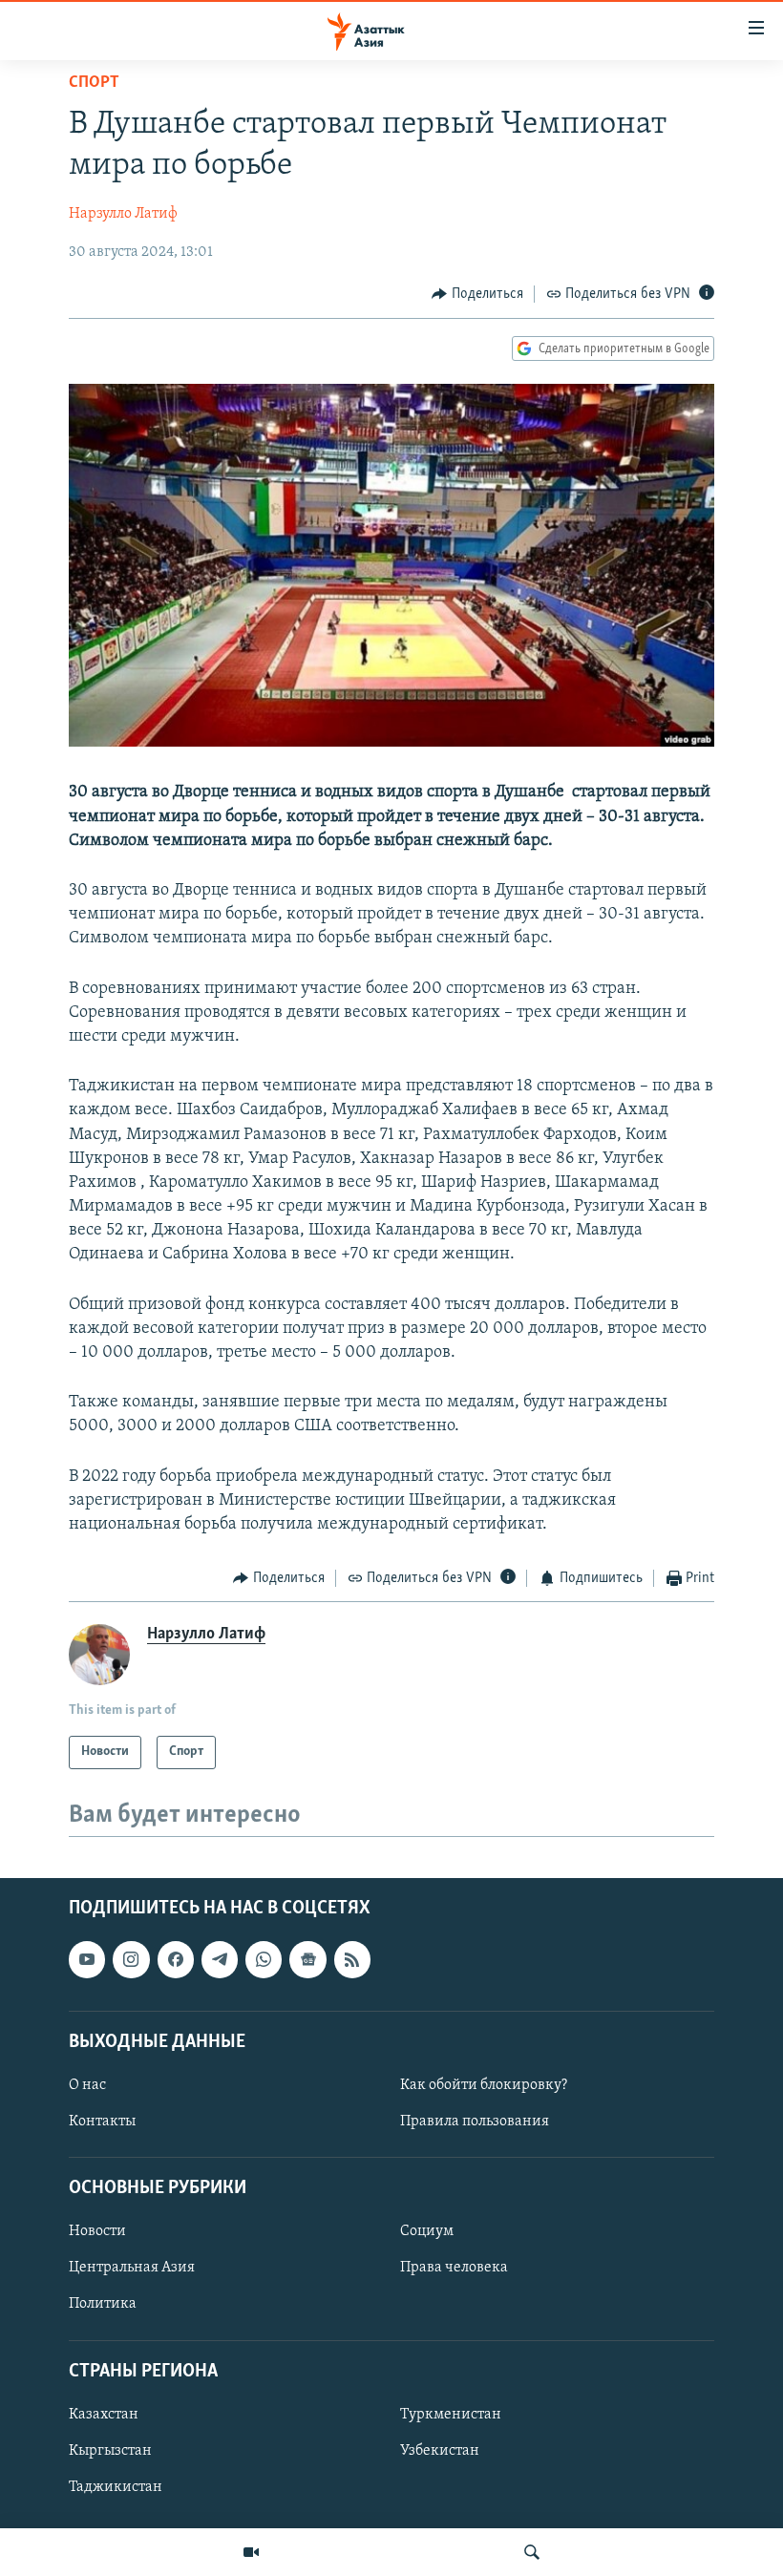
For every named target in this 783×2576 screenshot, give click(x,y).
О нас (87, 2085)
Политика (103, 2304)
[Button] (477, 294)
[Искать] (532, 2552)
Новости (97, 2231)
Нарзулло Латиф (123, 214)
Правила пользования (475, 2122)
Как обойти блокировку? (484, 2085)
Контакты (102, 2122)
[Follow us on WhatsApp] (264, 1959)
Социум (427, 2231)
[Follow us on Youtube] (87, 1959)
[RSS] (352, 1959)
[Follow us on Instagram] (131, 1959)
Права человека (454, 2268)
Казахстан (104, 2414)
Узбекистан (440, 2451)
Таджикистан (116, 2487)
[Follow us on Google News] (307, 1959)
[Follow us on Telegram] (220, 1959)
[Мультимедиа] (251, 2552)
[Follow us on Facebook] (176, 1959)
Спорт (94, 83)
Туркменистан (451, 2414)
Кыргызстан (110, 2451)
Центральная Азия (132, 2268)
